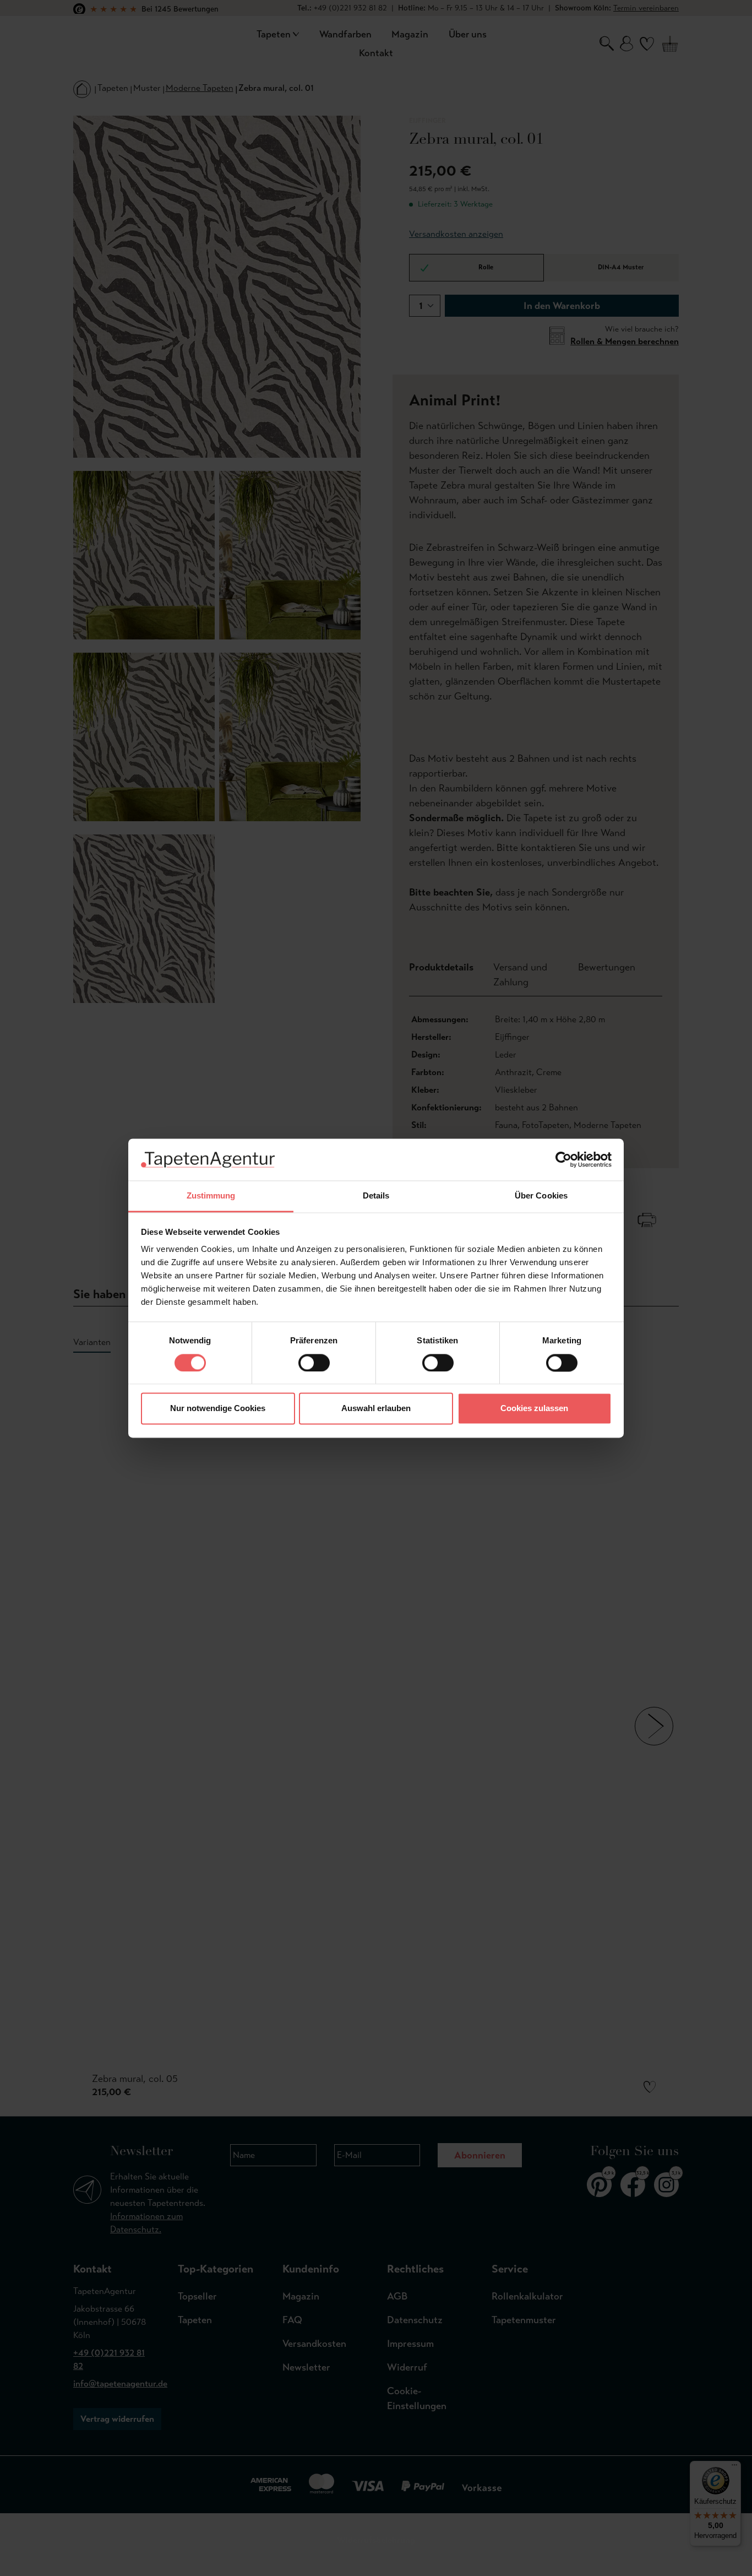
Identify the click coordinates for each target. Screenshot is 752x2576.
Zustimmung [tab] (211, 1196)
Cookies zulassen (534, 1409)
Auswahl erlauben (376, 1409)
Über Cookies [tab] (541, 1196)
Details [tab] (376, 1196)
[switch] (314, 1363)
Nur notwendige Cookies (218, 1409)
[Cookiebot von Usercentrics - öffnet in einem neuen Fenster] (563, 1159)
